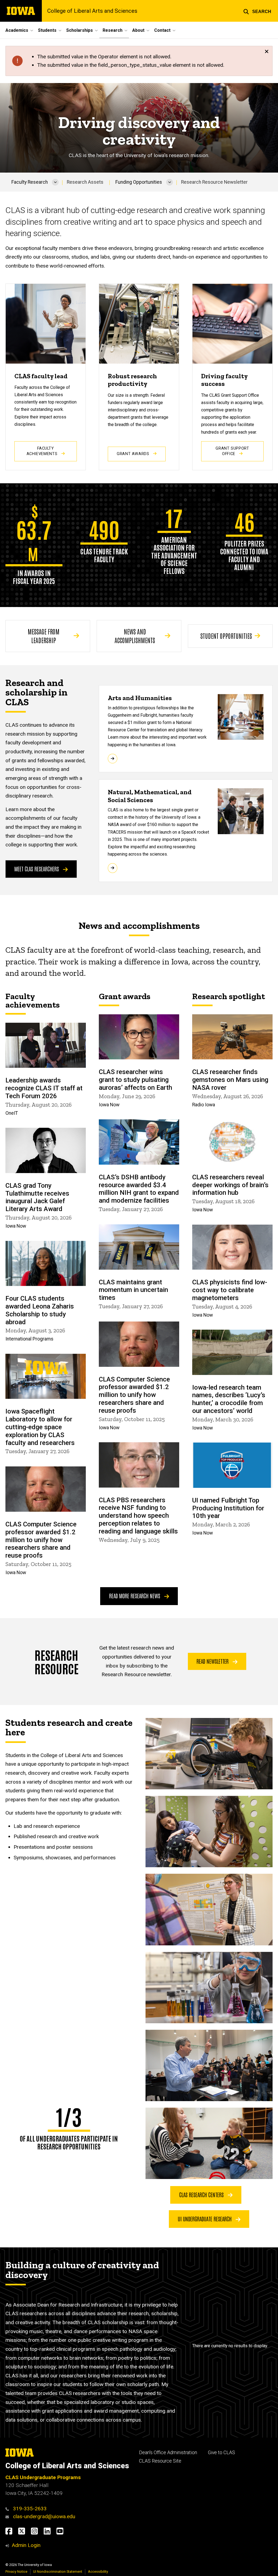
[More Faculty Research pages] (55, 182)
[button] (257, 11)
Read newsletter (213, 1661)
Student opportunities (226, 636)
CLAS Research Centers (202, 2194)
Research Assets (85, 182)
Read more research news (135, 1596)
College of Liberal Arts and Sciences (92, 11)
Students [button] (47, 30)
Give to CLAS (222, 2453)
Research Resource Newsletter (214, 182)
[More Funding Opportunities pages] (170, 182)
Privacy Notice (16, 2572)
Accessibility (98, 2572)
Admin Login (26, 2545)
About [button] (138, 30)
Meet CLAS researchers (37, 869)
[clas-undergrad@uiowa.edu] (9, 2516)
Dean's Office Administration (168, 2453)
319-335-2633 (30, 2509)
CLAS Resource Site (160, 2461)
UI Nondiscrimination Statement (58, 2572)
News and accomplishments (135, 636)
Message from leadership (44, 636)
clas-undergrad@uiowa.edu (44, 2516)
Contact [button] (162, 30)
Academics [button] (17, 30)
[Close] (267, 52)
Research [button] (113, 30)
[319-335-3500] (9, 2509)
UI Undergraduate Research (205, 2219)
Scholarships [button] (80, 30)
